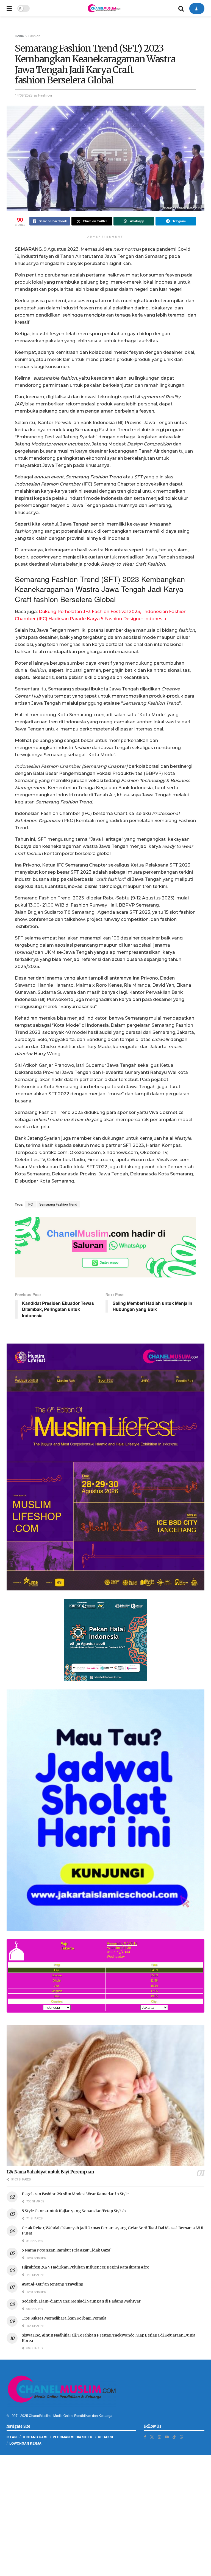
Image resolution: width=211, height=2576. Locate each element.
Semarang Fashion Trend (58, 1204)
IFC (30, 1204)
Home (19, 36)
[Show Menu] (9, 8)
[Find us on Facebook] (145, 2437)
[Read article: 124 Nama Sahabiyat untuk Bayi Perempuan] (105, 2096)
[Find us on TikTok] (174, 2437)
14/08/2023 (24, 95)
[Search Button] (181, 8)
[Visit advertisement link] (105, 1247)
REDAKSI (105, 2437)
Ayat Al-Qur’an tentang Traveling (53, 2284)
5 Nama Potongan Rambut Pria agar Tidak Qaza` (67, 2250)
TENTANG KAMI (35, 2437)
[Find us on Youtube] (167, 2437)
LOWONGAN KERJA (25, 2443)
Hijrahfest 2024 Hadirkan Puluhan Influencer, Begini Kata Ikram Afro (85, 2267)
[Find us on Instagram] (159, 2437)
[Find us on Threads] (181, 2437)
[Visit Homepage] (104, 8)
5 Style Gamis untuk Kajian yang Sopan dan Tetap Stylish (74, 2211)
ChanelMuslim (40, 2415)
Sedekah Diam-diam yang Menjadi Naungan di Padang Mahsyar (81, 2301)
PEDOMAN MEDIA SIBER (73, 2437)
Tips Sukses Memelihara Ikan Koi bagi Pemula (64, 2318)
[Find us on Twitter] (152, 2437)
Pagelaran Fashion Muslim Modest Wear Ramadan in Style (75, 2194)
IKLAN (12, 2437)
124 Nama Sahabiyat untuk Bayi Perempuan (50, 2172)
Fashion (34, 36)
